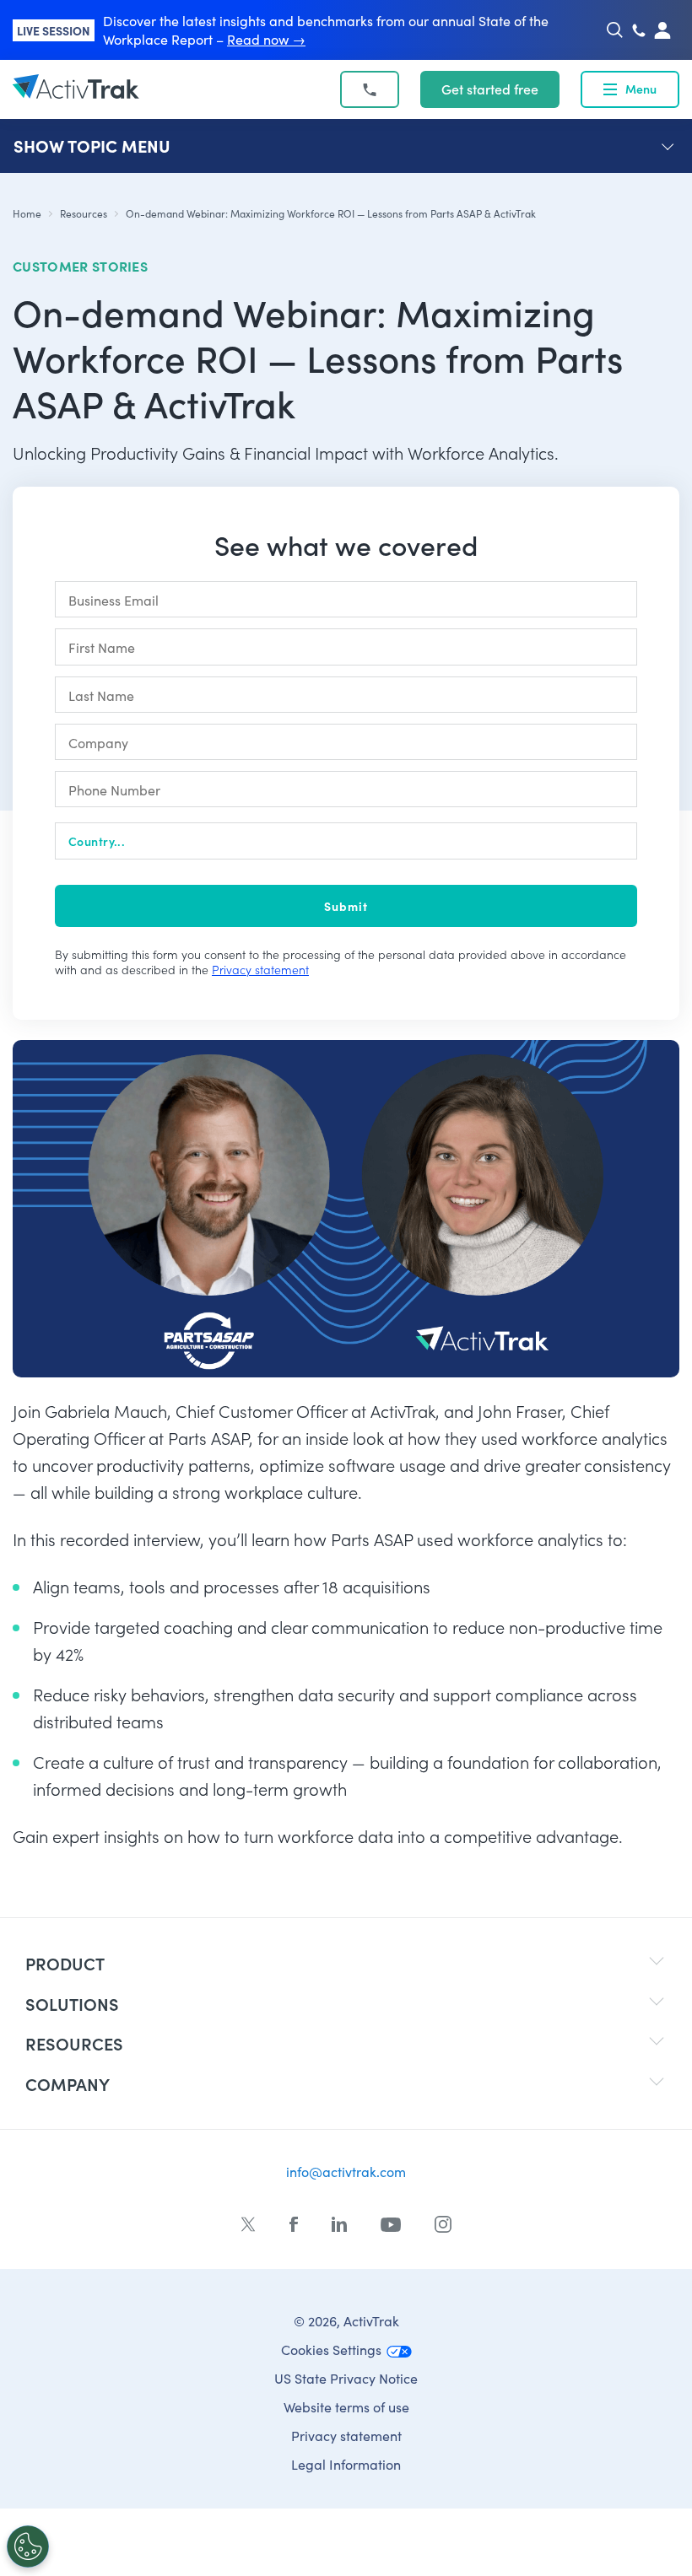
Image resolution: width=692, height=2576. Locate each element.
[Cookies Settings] (28, 2546)
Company (68, 2084)
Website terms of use (346, 2407)
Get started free (490, 89)
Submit (346, 906)
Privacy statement (260, 970)
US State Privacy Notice (346, 2378)
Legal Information (346, 2464)
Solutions (72, 2004)
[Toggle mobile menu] (610, 89)
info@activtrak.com (346, 2172)
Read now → (266, 39)
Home (27, 213)
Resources (84, 213)
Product (65, 1963)
